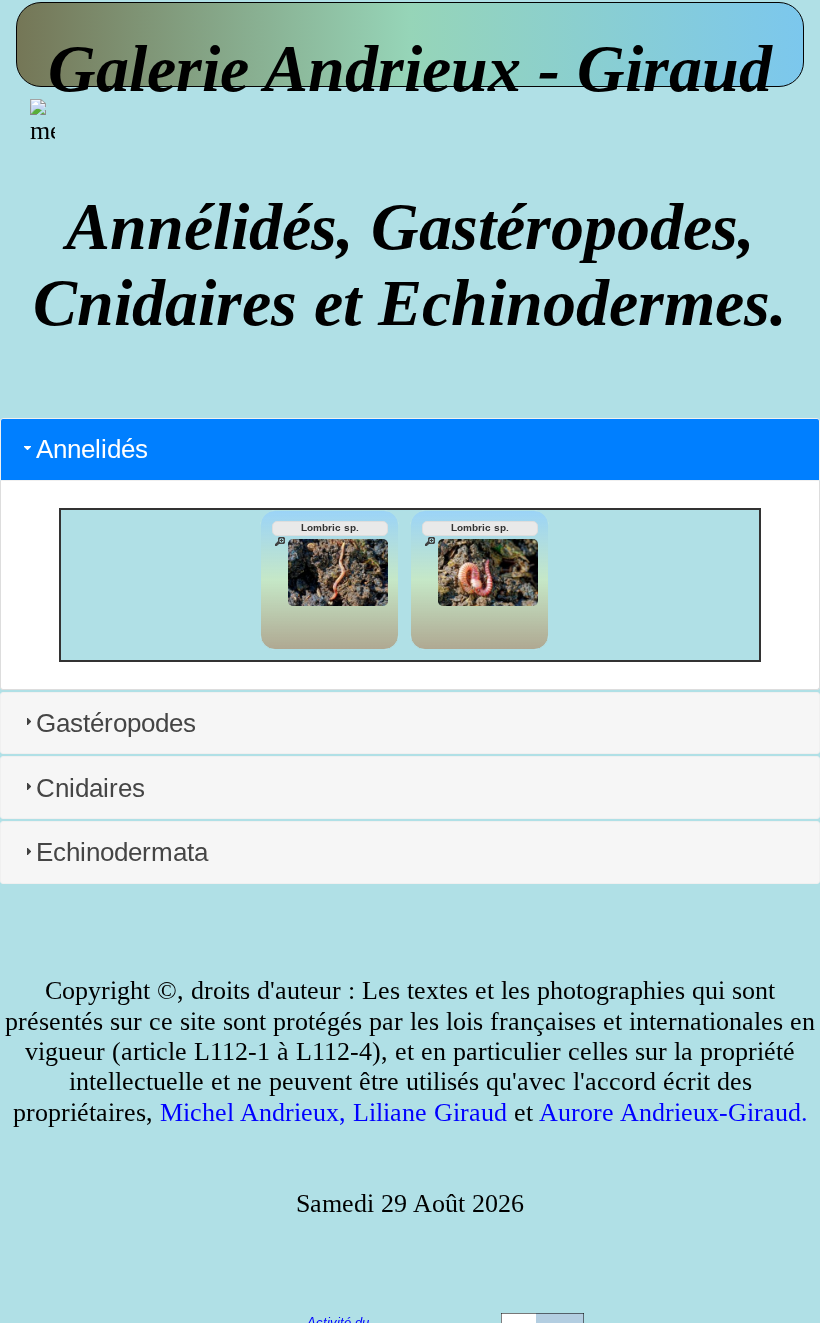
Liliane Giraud (430, 1112)
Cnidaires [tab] (90, 788)
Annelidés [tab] (92, 449)
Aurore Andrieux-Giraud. (673, 1112)
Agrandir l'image (280, 541)
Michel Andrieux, (253, 1112)
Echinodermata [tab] (122, 852)
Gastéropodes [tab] (116, 723)
